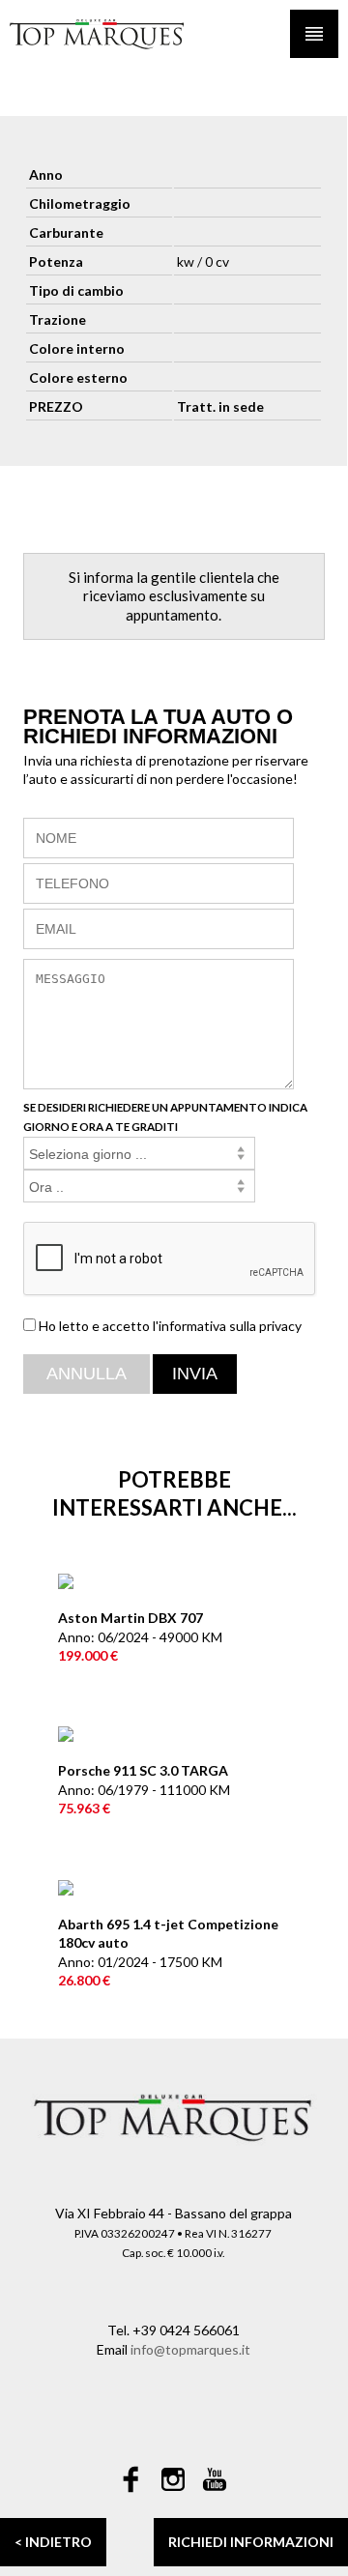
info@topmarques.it (190, 2349)
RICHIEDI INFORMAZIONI (251, 2542)
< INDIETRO (53, 2542)
